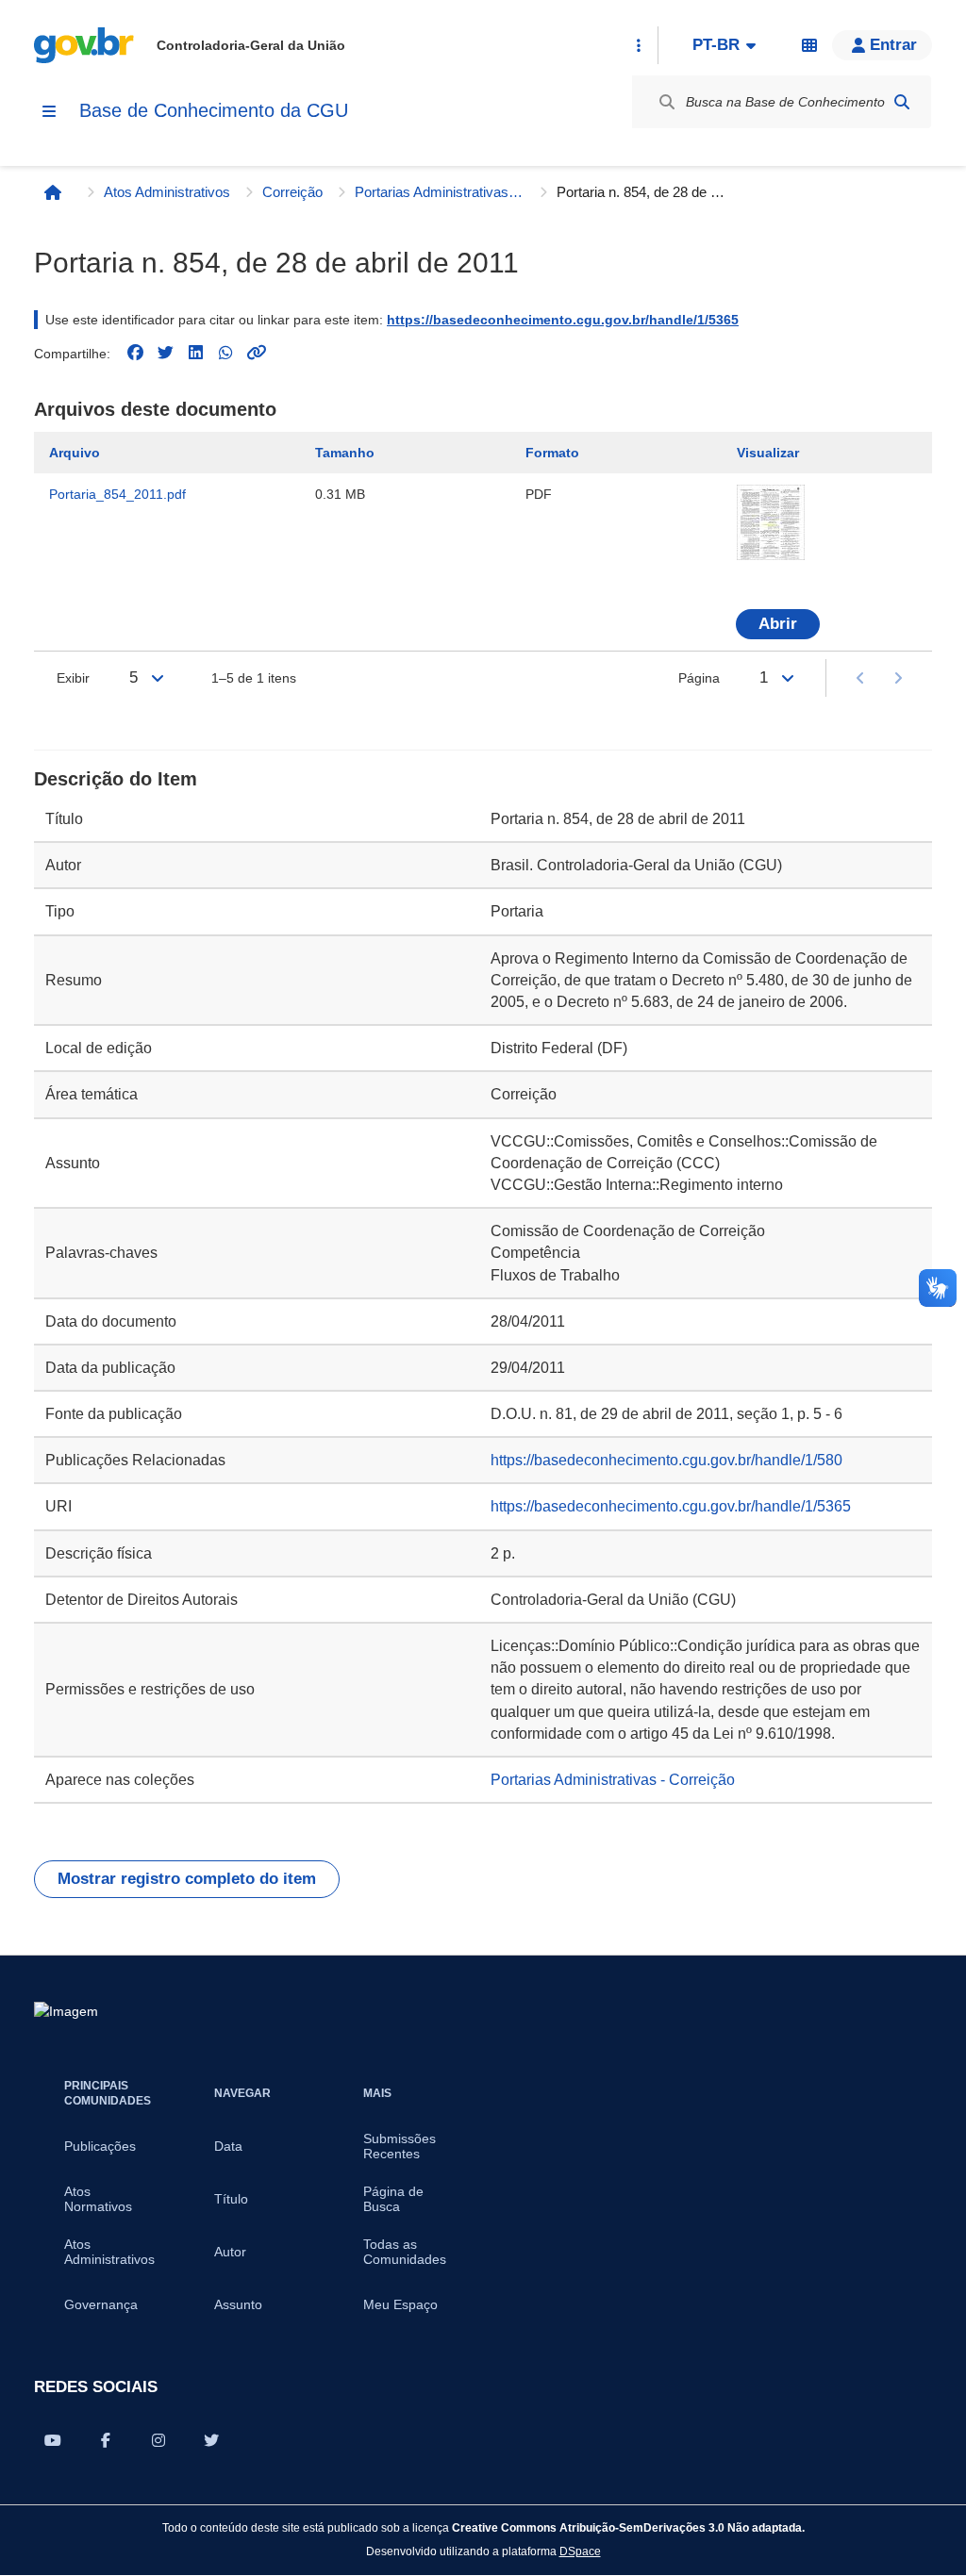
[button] (882, 45)
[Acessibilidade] (809, 45)
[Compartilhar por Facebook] (106, 2440)
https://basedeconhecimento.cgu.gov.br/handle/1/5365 (563, 320)
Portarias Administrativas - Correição (440, 192)
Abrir (778, 624)
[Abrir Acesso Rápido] (639, 45)
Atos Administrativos (167, 192)
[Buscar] (902, 102)
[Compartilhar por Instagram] (158, 2440)
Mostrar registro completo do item (187, 1879)
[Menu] (49, 111)
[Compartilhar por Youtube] (53, 2440)
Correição (292, 192)
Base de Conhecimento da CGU (214, 110)
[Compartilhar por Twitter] (211, 2440)
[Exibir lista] (158, 678)
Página (699, 678)
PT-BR (716, 45)
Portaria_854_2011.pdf (117, 494)
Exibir (73, 678)
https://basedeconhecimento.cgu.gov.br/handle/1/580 (666, 1460)
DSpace (580, 2551)
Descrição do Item (116, 779)
